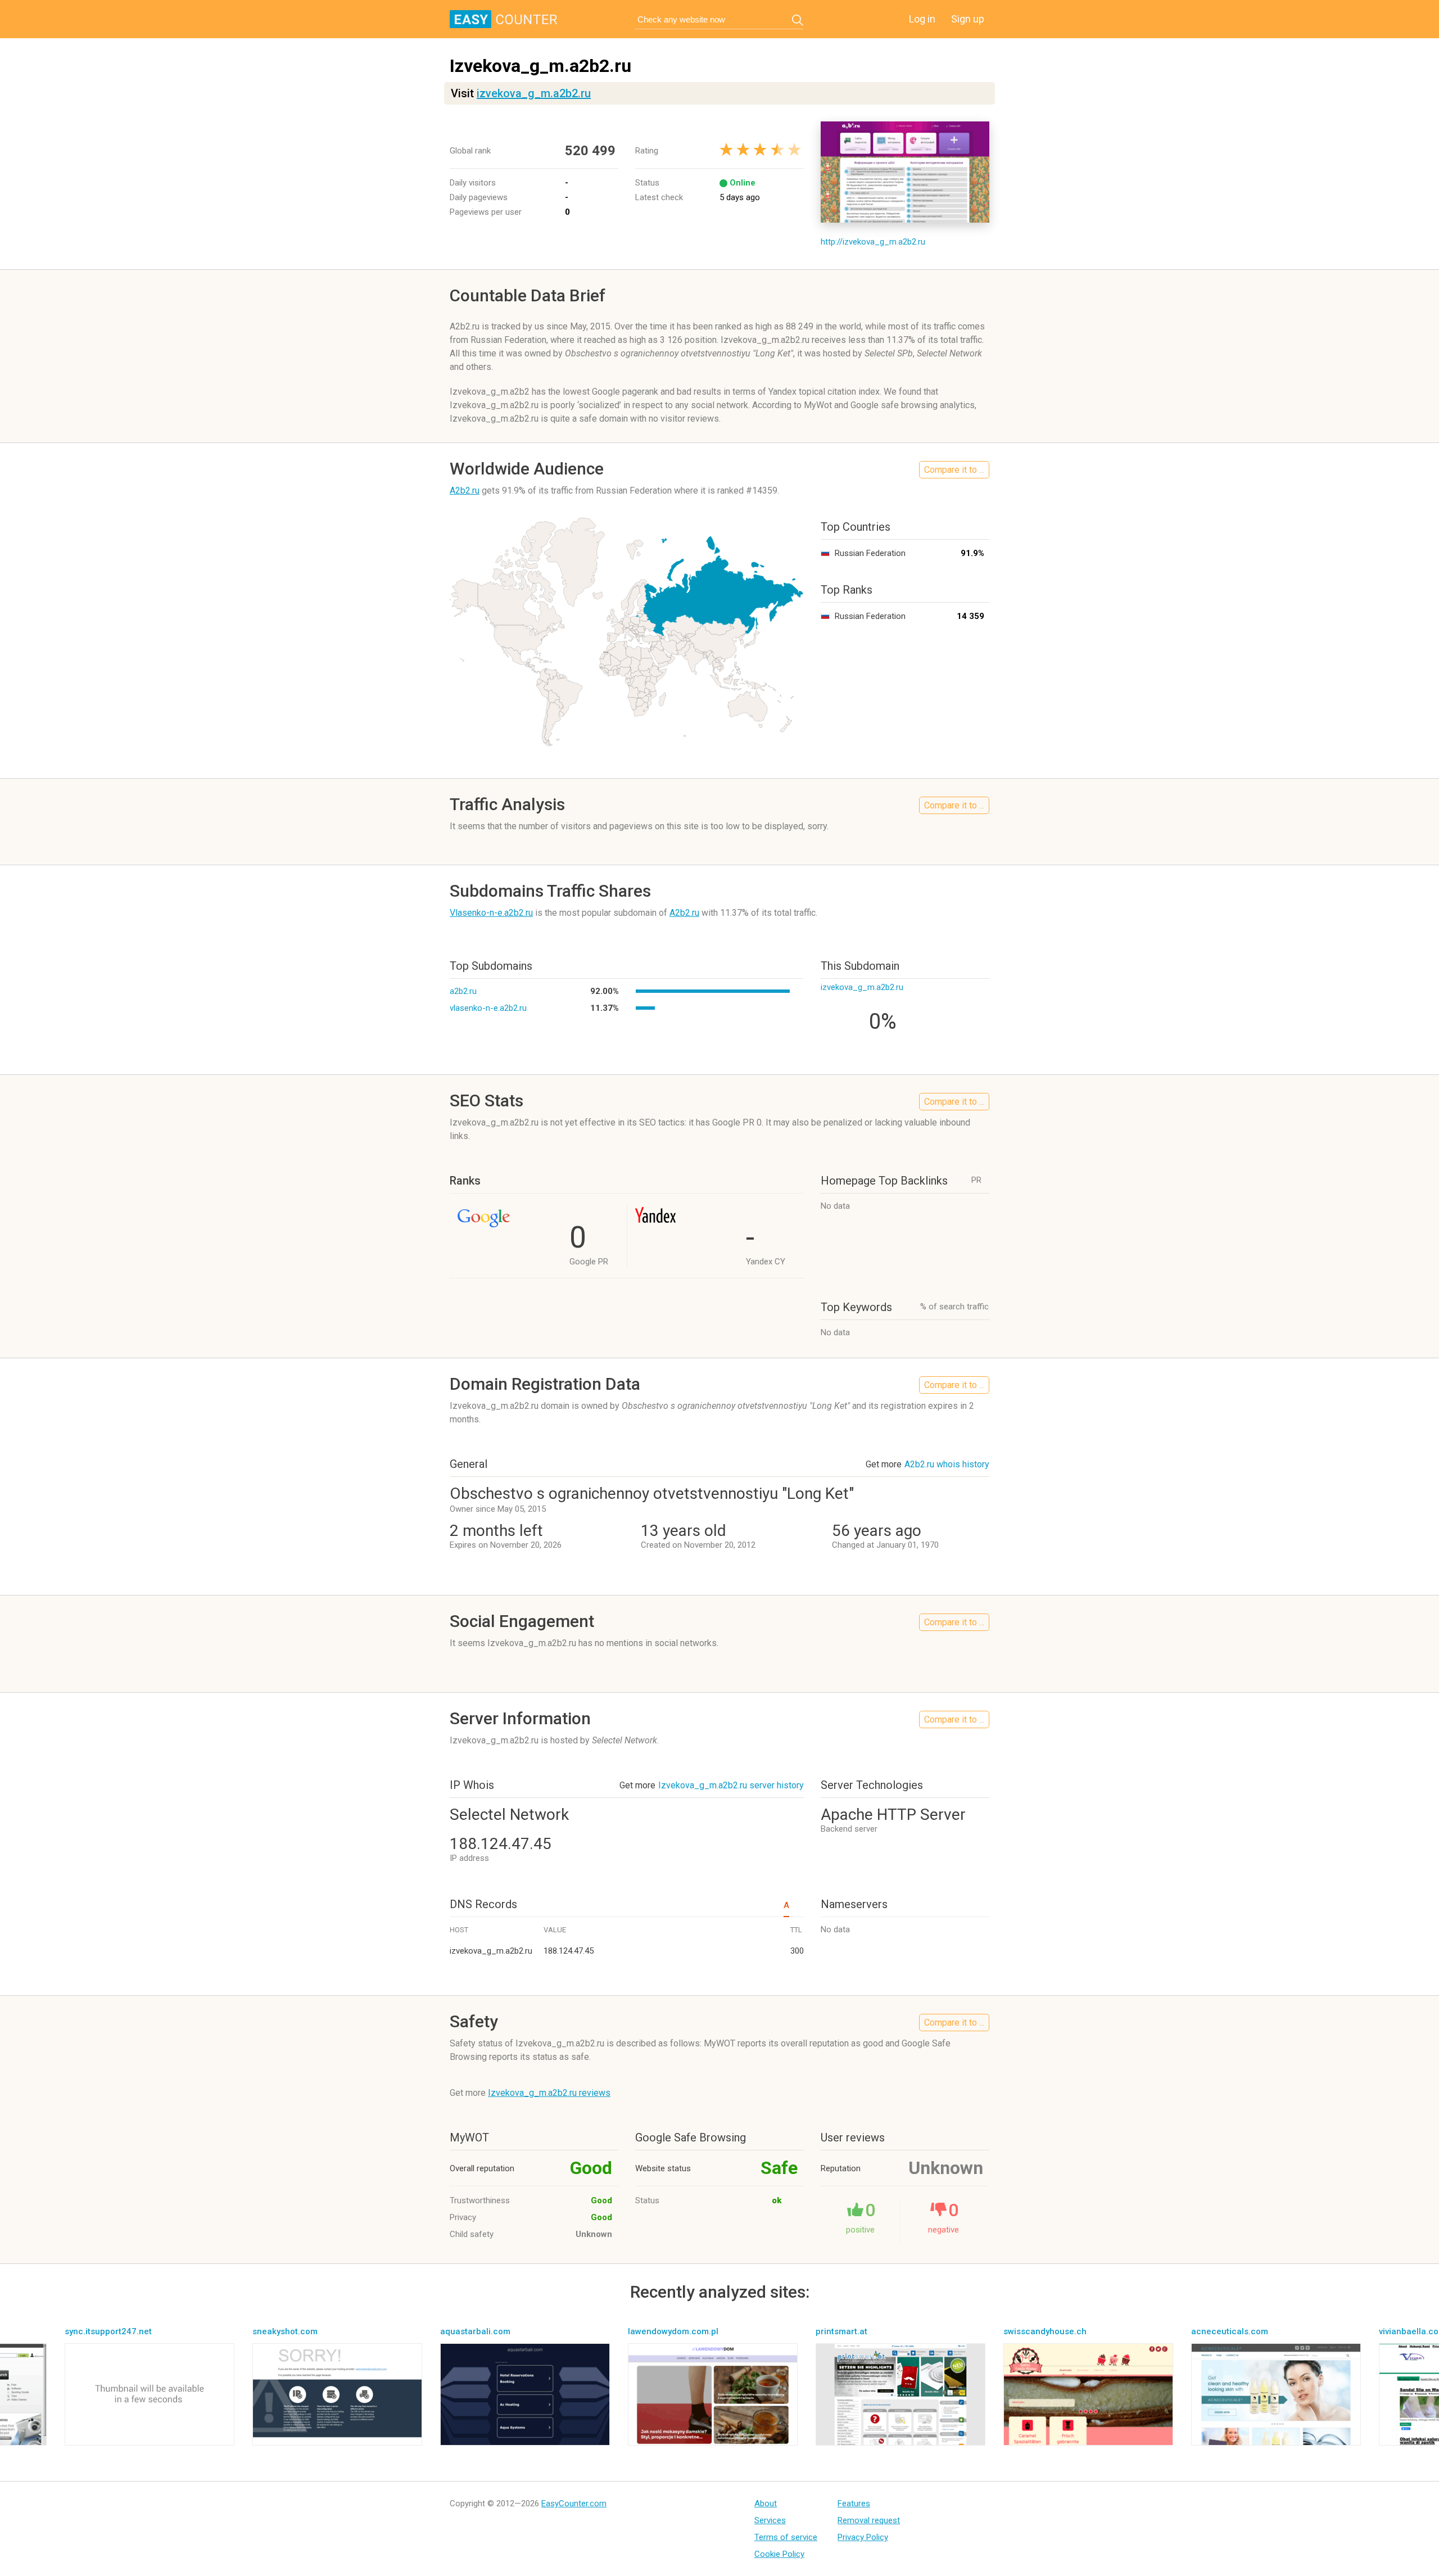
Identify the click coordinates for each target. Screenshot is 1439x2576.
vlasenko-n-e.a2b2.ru (488, 1008)
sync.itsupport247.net (108, 2331)
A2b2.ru (465, 491)
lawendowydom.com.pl (673, 2331)
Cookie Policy (779, 2554)
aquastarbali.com (475, 2331)
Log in (922, 19)
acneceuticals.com (1230, 2331)
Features (854, 2503)
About (766, 2503)
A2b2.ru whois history (947, 1464)
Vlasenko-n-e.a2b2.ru (491, 913)
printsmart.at (841, 2331)
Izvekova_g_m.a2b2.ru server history (731, 1785)
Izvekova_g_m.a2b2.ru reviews (549, 2093)
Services (770, 2520)
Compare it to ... (954, 470)
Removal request (869, 2520)
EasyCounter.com (574, 2503)
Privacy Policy (863, 2537)
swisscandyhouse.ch (1045, 2331)
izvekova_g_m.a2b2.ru (534, 93)
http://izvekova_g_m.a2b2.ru (873, 242)
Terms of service (786, 2537)
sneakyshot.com (285, 2331)
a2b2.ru (463, 991)
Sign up (968, 19)
